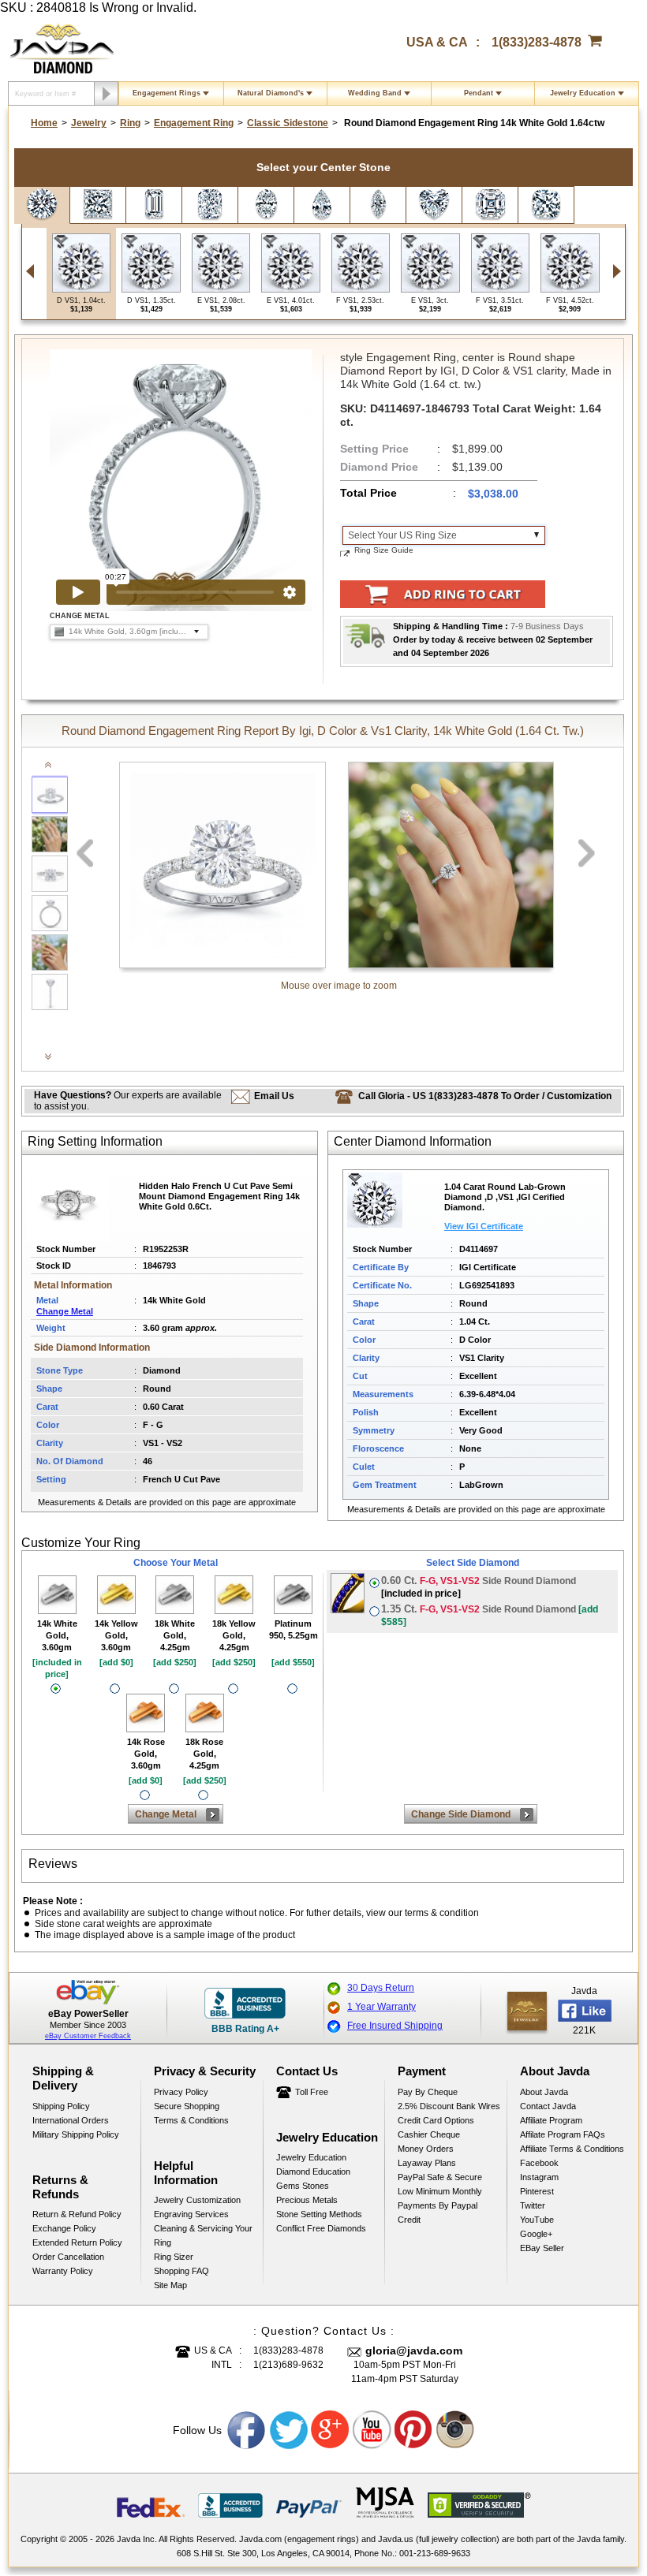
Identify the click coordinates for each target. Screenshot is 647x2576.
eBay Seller (542, 2248)
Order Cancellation (68, 2257)
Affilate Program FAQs (563, 2134)
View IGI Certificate (484, 1226)
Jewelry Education (583, 93)
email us (274, 1096)
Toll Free (312, 2092)
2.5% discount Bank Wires (449, 2106)
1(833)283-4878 (537, 42)
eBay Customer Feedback (88, 2036)
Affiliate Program (551, 2120)
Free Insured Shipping (395, 2026)
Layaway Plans (427, 2163)
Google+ (536, 2234)
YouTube (537, 2220)
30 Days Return (381, 1988)
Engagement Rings (166, 93)
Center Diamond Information (413, 1141)
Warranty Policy (63, 2271)
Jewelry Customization (197, 2200)
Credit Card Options (436, 2120)
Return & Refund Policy (77, 2214)
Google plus (331, 2430)
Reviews (53, 1864)
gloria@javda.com (414, 2350)
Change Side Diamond (461, 1814)
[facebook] (527, 2011)
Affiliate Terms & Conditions (572, 2149)
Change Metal (65, 1311)
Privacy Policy (181, 2092)
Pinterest (537, 2191)
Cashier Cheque (429, 2134)
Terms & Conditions (191, 2120)
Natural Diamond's (271, 93)
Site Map (170, 2285)
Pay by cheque (428, 2092)
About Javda (544, 2092)
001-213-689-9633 (435, 2553)
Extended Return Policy (77, 2242)
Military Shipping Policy (76, 2134)
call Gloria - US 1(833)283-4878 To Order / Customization (485, 1096)
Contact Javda (548, 2106)
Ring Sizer (174, 2257)
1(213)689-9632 (288, 2365)
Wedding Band (375, 93)
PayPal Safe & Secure (440, 2177)
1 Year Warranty (381, 2007)
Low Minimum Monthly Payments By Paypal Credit (440, 2205)
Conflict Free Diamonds (321, 2228)
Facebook (539, 2163)
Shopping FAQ (181, 2271)
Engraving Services (191, 2214)
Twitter (533, 2205)
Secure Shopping (187, 2106)
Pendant (479, 93)
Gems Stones (303, 2186)
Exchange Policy (64, 2228)
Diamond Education (313, 2172)
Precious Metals (307, 2200)
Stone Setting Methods (319, 2214)
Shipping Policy (61, 2106)
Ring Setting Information (95, 1141)
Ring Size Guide (384, 550)
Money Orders (426, 2149)
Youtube (372, 2430)
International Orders (71, 2120)
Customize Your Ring (81, 1543)
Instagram (539, 2177)
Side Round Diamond (479, 1587)
